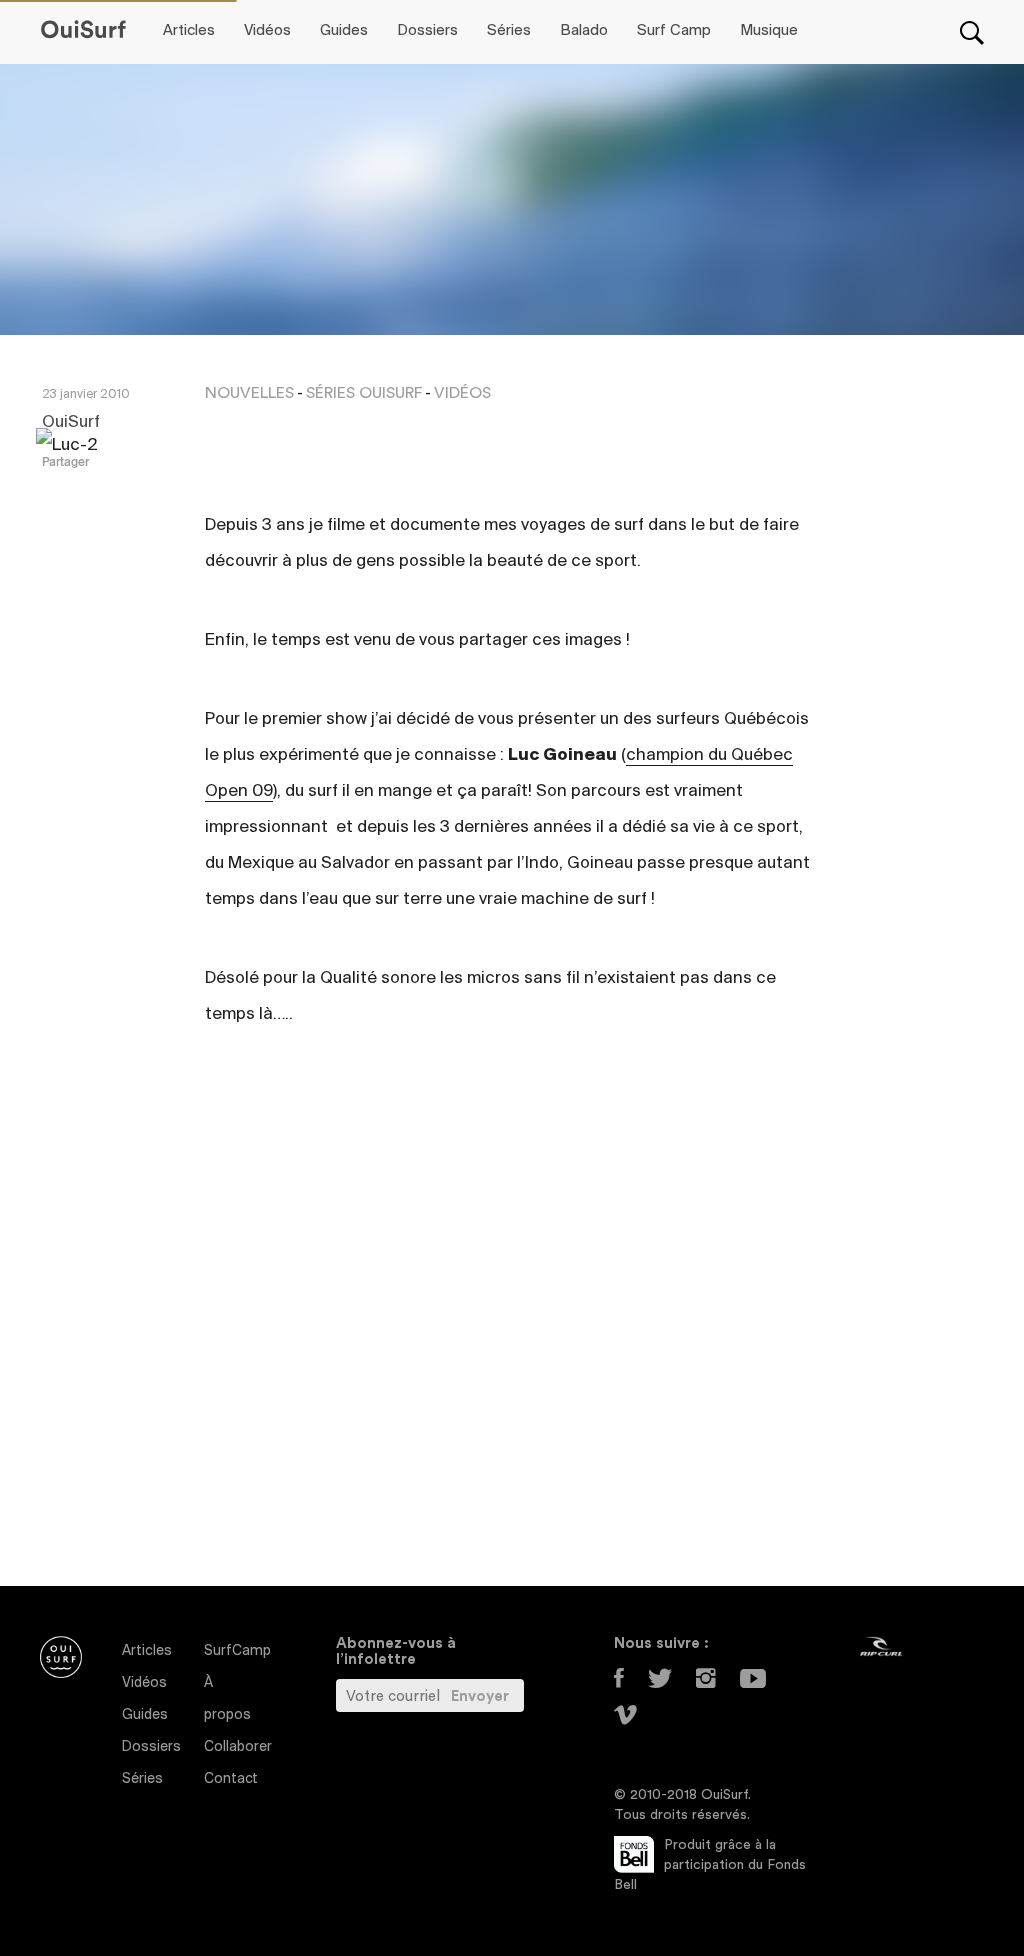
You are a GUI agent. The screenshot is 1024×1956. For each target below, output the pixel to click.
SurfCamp (237, 1651)
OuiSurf (71, 423)
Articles (189, 31)
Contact (231, 1779)
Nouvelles (249, 393)
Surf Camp (674, 31)
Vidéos (267, 31)
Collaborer (238, 1747)
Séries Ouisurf (364, 393)
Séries (509, 31)
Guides (344, 31)
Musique (769, 31)
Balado (584, 31)
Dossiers (427, 31)
